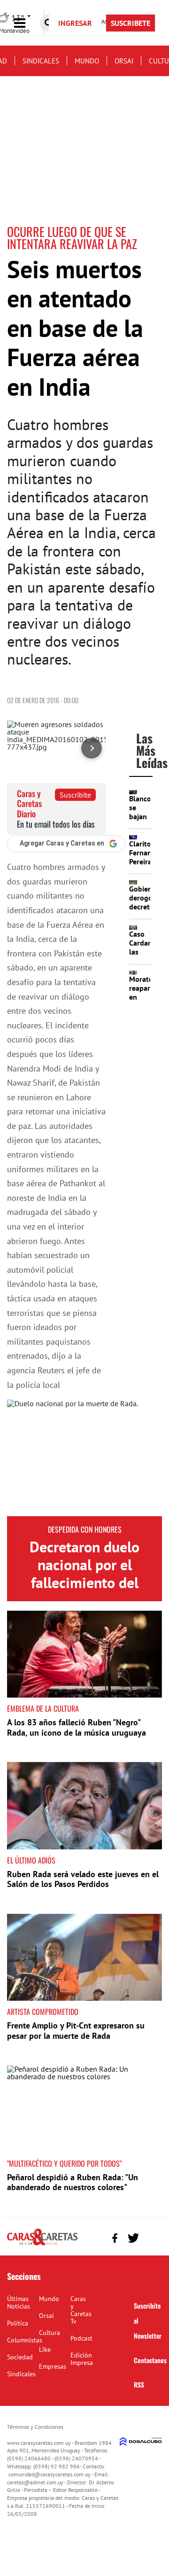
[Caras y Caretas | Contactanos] (151, 2237)
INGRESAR (75, 23)
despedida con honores (85, 1529)
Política (18, 2323)
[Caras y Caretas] (42, 2245)
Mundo (87, 61)
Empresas (53, 2366)
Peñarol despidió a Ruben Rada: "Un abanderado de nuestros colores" (73, 2182)
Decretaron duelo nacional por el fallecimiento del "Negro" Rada (84, 1574)
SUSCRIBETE (131, 23)
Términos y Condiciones (35, 2427)
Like (45, 2349)
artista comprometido (43, 2012)
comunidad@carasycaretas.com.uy (50, 2474)
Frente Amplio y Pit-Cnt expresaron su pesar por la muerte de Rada (76, 2031)
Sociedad (20, 2357)
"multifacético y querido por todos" (64, 2163)
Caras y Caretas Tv (81, 2310)
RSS (139, 2384)
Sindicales (41, 61)
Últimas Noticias (19, 2302)
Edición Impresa (82, 2359)
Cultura (50, 2333)
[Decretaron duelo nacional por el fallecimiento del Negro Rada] (84, 1458)
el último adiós (31, 1860)
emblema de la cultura (43, 1708)
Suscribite (75, 795)
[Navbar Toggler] (27, 23)
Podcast (81, 2338)
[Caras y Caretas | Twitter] (133, 2238)
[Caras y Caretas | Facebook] (115, 2238)
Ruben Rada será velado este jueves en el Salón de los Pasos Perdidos (83, 1879)
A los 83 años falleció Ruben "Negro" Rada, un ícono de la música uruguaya (77, 1727)
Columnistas (25, 2340)
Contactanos (150, 2360)
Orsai (124, 61)
